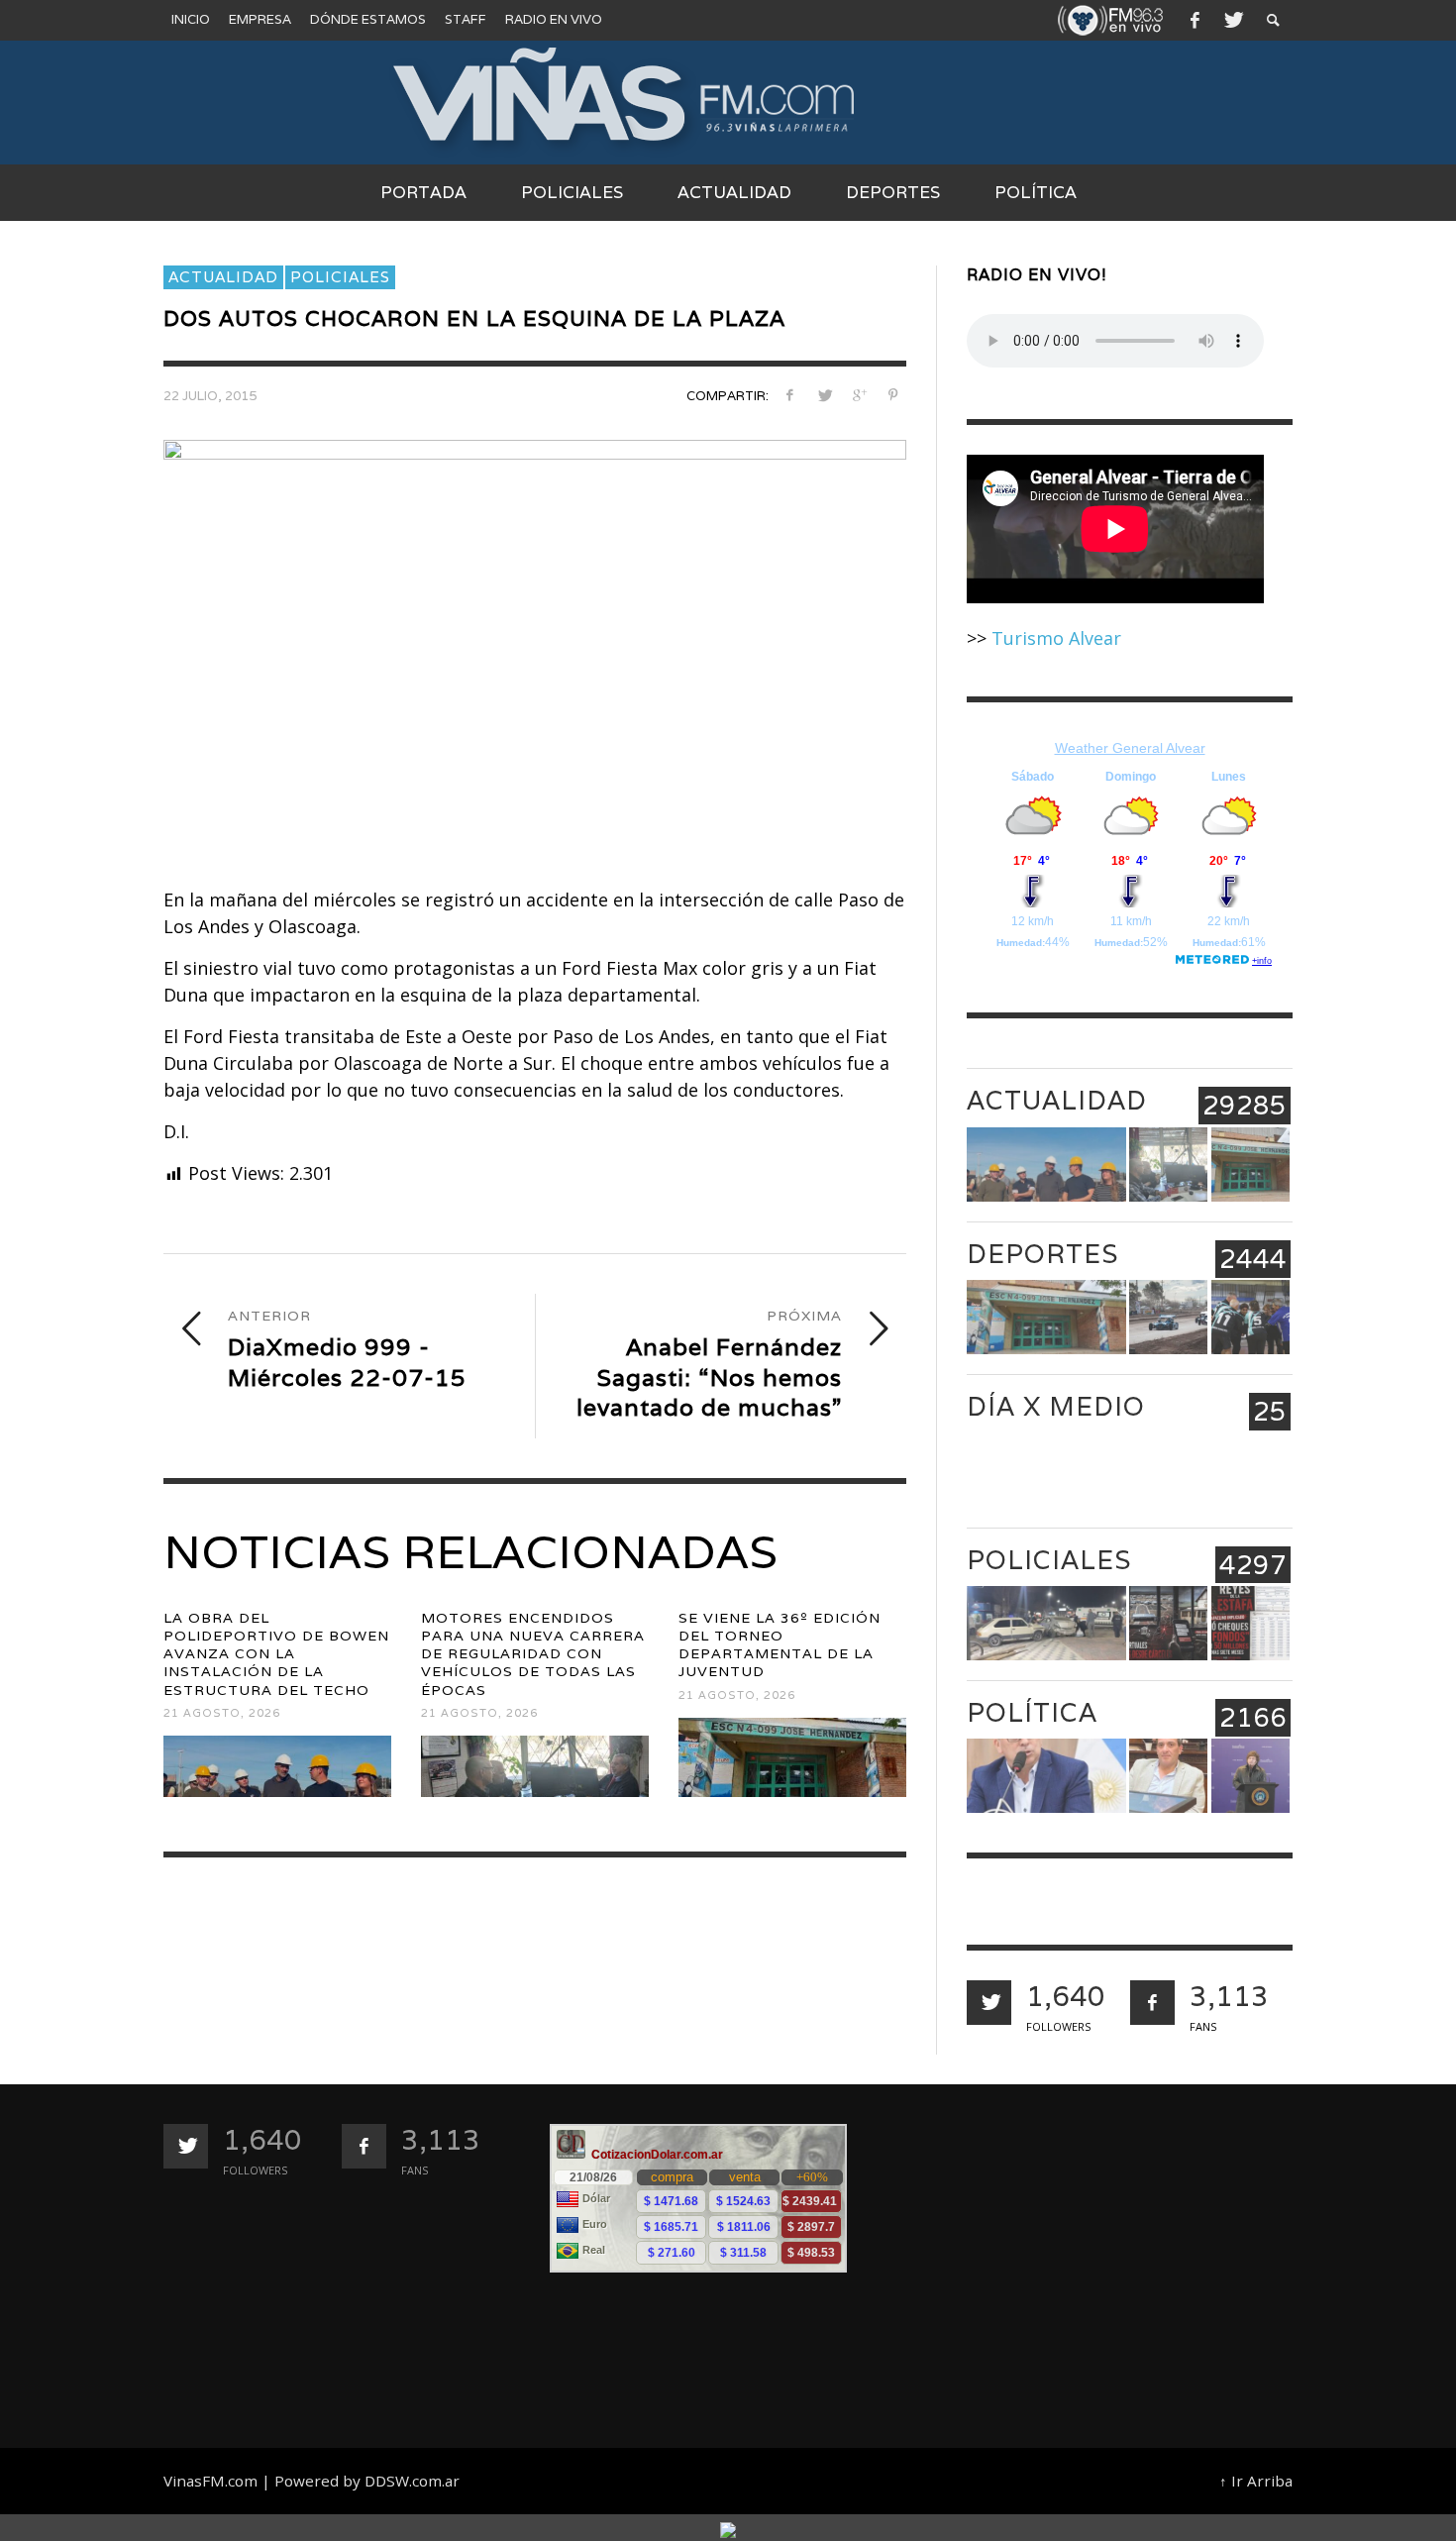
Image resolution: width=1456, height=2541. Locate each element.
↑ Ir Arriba (1256, 2481)
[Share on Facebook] (790, 395)
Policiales (340, 277)
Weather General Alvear (1130, 748)
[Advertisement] (1102, 2263)
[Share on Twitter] (825, 395)
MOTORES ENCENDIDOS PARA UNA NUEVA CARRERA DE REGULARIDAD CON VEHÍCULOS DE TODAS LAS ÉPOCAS (533, 1654)
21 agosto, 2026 (222, 1713)
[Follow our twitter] (989, 2003)
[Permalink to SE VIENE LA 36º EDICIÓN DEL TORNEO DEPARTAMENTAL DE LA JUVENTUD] (792, 1757)
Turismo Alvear (1056, 638)
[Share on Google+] (858, 395)
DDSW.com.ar (412, 2481)
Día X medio (1056, 1406)
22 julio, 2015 (210, 397)
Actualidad (223, 277)
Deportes (1042, 1254)
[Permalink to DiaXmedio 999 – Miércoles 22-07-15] (1046, 1471)
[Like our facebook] (1152, 2003)
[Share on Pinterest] (893, 395)
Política (1032, 1712)
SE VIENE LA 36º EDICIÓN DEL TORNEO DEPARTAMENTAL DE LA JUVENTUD (780, 1645)
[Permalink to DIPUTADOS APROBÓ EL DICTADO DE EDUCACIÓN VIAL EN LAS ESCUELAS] (1168, 1776)
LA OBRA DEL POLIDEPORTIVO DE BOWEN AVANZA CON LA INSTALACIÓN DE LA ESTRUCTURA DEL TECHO (276, 1654)
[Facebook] (1195, 20)
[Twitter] (1232, 20)
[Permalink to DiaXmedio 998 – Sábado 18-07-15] (1168, 1471)
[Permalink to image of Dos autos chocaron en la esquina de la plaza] (535, 646)
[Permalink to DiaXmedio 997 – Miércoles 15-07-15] (1250, 1471)
